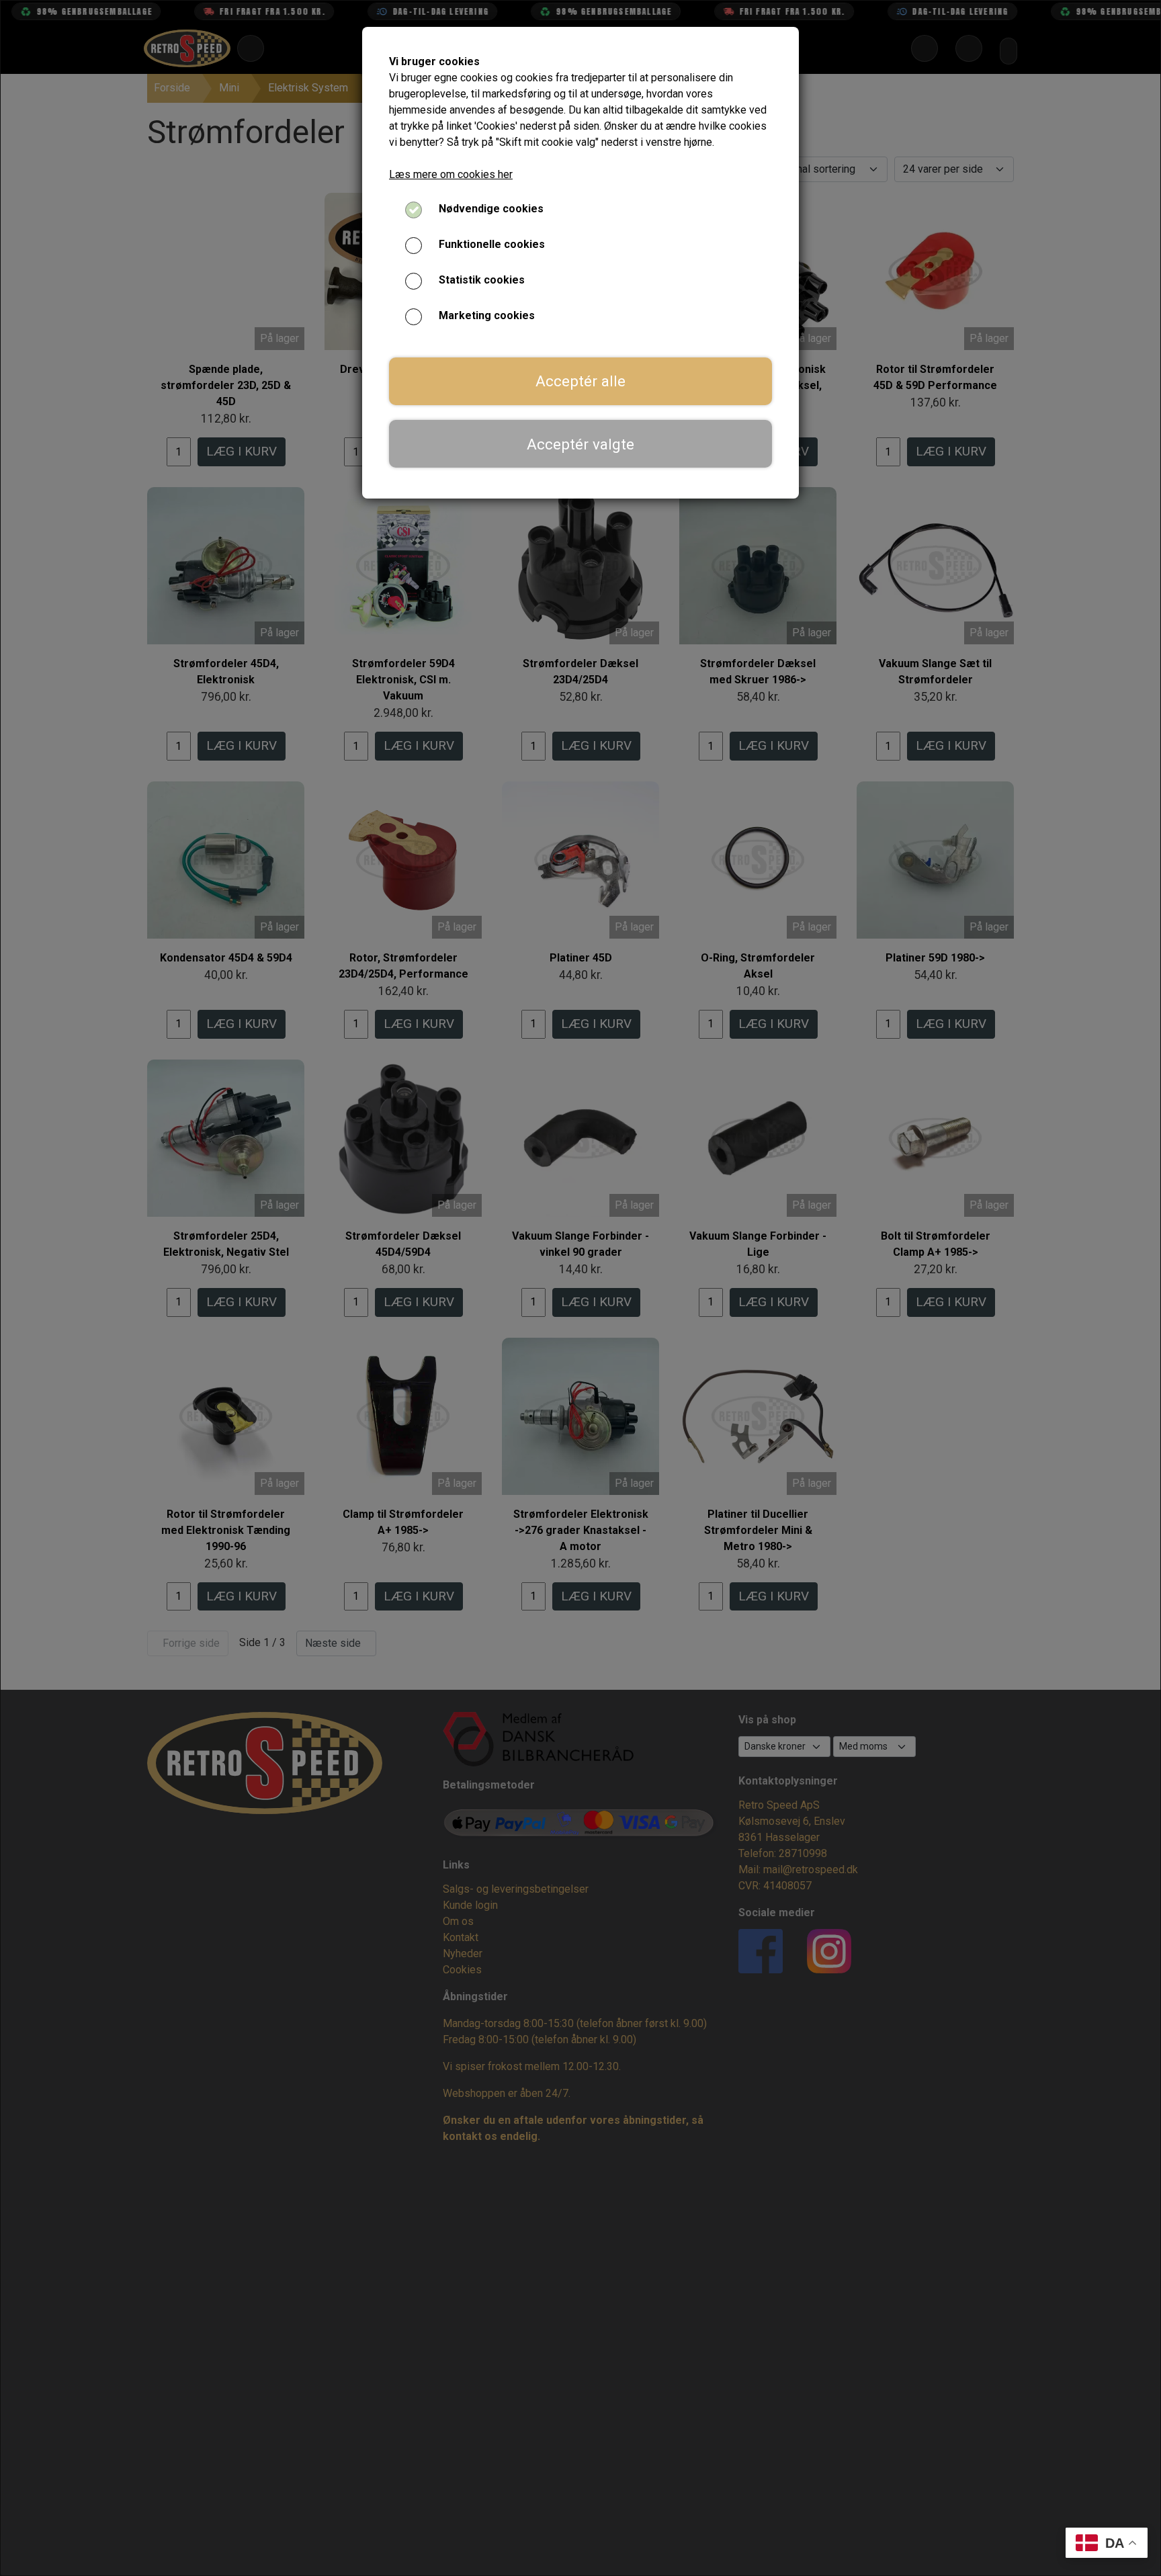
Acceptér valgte (580, 444)
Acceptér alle (580, 381)
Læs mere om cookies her (451, 174)
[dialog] (580, 1288)
